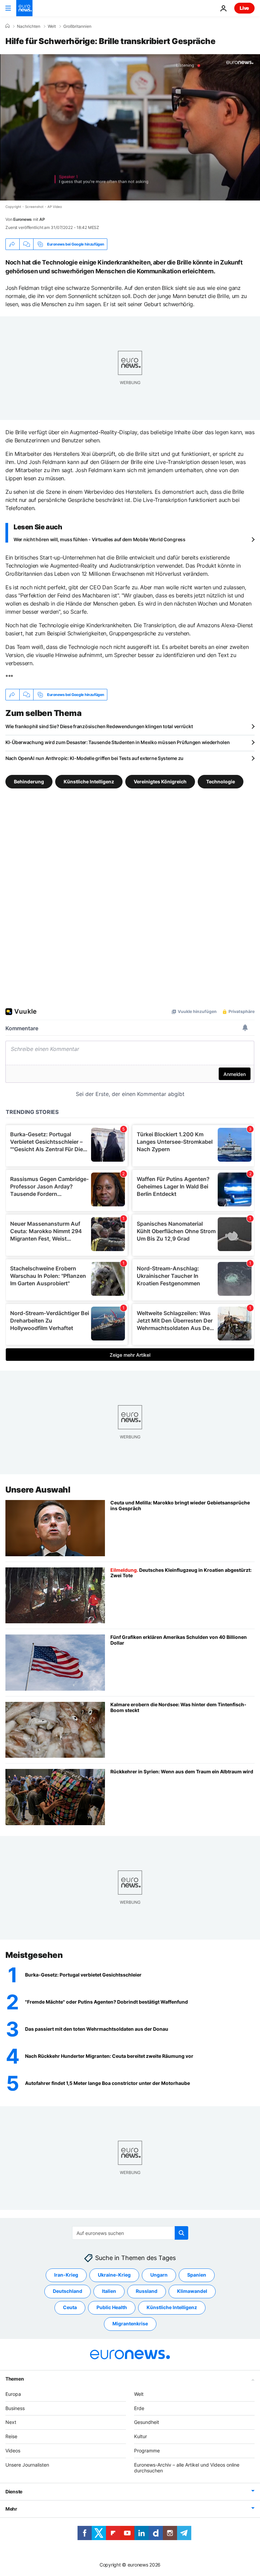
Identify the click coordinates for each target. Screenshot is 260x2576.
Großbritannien (77, 26)
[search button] (181, 2233)
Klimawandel (192, 2291)
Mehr (11, 2509)
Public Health (112, 2307)
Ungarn (159, 2275)
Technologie (221, 782)
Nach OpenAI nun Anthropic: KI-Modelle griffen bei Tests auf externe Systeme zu (94, 758)
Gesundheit (147, 2422)
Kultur (140, 2436)
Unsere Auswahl (38, 1490)
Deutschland (68, 2291)
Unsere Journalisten (27, 2465)
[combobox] (130, 2233)
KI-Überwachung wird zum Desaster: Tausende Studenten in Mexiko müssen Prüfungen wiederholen (118, 742)
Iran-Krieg (66, 2275)
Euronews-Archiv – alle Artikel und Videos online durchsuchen (187, 2468)
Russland (147, 2291)
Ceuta (70, 2307)
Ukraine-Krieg (114, 2275)
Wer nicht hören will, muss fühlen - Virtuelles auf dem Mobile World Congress (100, 539)
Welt (52, 26)
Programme (147, 2451)
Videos (13, 2451)
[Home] (7, 26)
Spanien (197, 2275)
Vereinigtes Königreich (160, 782)
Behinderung (29, 782)
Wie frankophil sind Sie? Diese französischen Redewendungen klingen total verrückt (99, 726)
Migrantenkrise (130, 2324)
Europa (13, 2394)
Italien (109, 2291)
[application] (130, 127)
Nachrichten (29, 26)
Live (244, 8)
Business (15, 2408)
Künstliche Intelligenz (89, 782)
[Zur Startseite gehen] (24, 8)
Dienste (14, 2491)
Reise (11, 2436)
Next (11, 2422)
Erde (139, 2408)
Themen (15, 2379)
